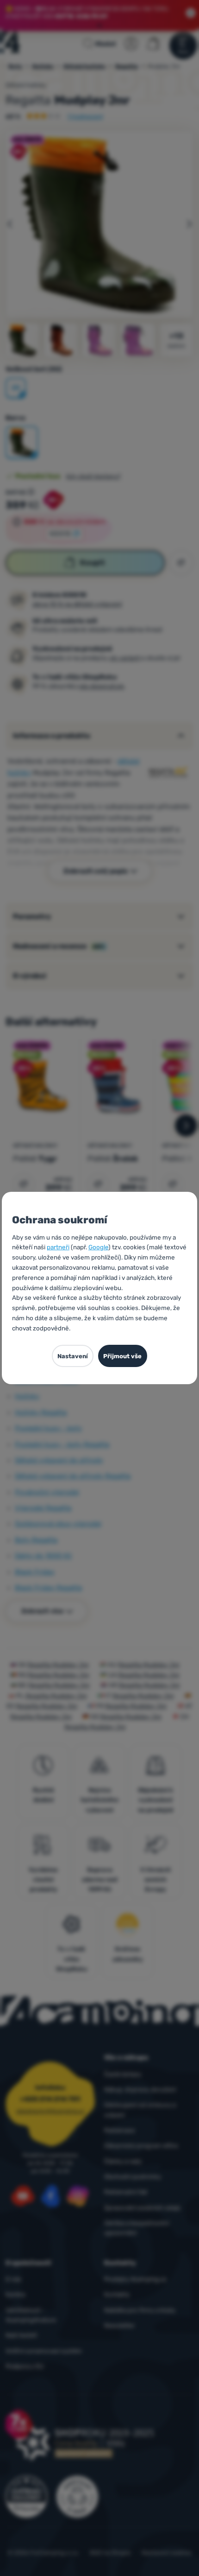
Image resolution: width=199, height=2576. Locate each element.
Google (98, 1247)
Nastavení (73, 1356)
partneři (58, 1247)
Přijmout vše (122, 1356)
